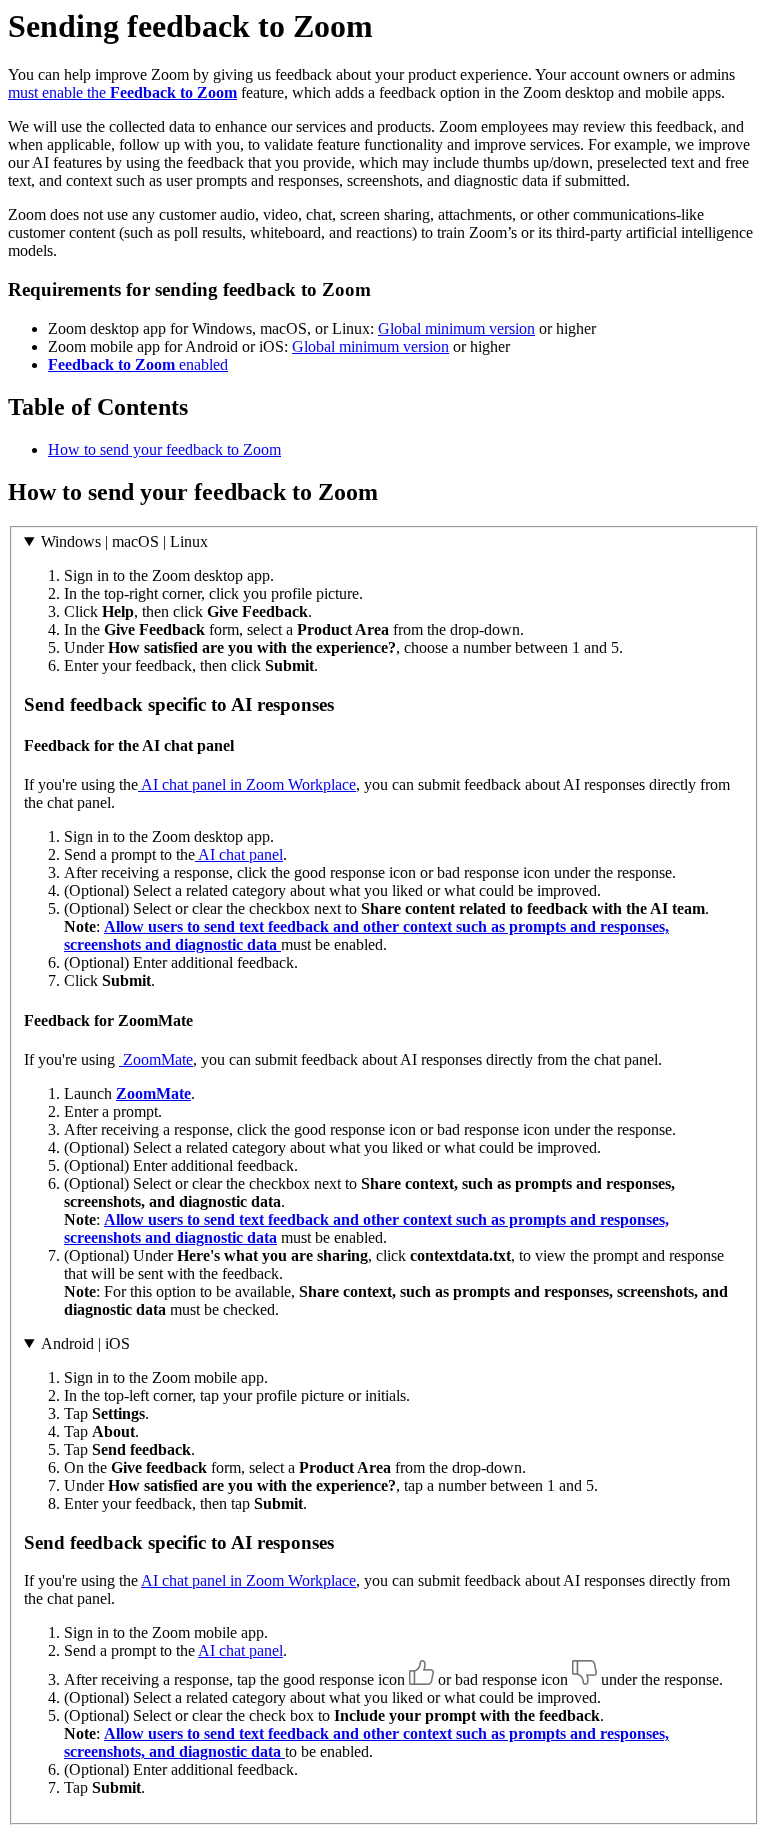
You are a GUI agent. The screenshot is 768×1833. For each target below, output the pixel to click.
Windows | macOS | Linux (124, 541)
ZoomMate (156, 1059)
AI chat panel (239, 854)
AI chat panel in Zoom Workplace (247, 784)
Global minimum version (456, 328)
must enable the (122, 92)
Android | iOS (85, 1343)
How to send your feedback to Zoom (164, 449)
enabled (138, 364)
